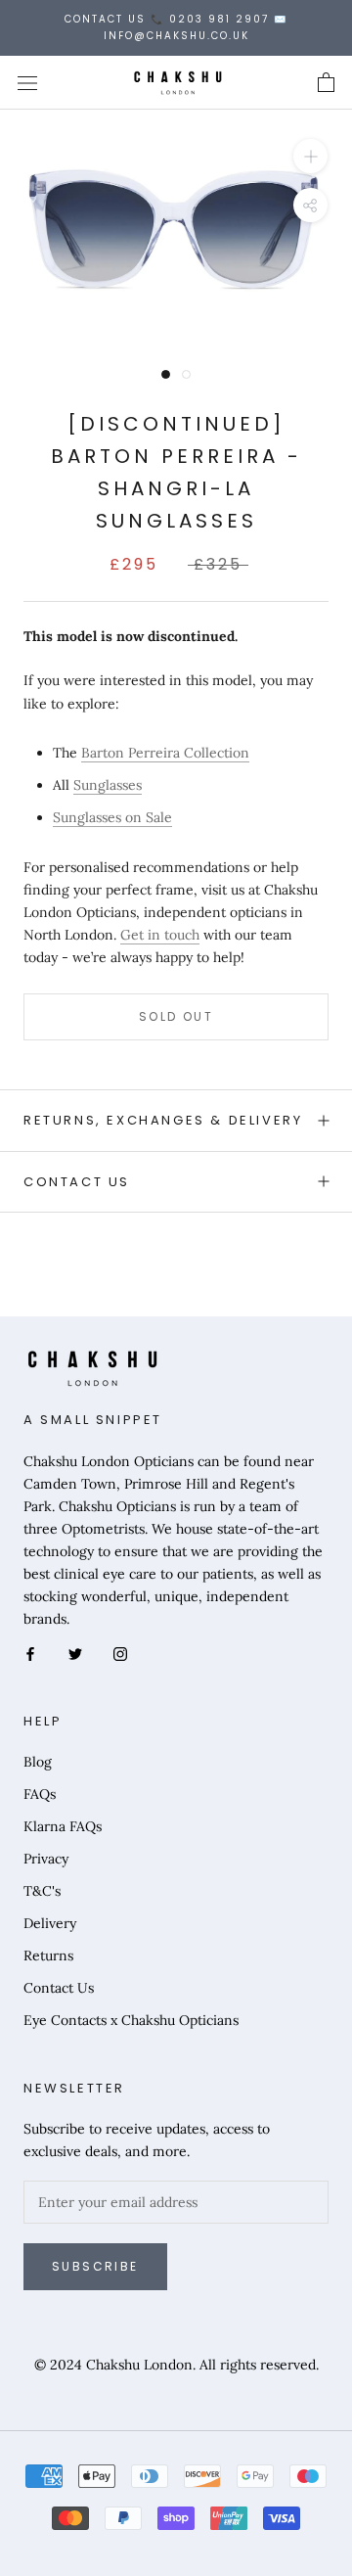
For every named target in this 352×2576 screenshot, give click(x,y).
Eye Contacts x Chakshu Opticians (131, 2020)
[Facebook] (30, 1653)
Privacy (46, 1859)
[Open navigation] (27, 83)
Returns (48, 1955)
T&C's (42, 1891)
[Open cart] (326, 83)
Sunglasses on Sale (112, 817)
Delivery (50, 1923)
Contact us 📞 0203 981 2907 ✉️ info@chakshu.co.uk (176, 27)
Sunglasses (108, 785)
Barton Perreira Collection (165, 753)
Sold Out (176, 1016)
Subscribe (95, 2266)
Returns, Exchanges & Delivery (163, 1120)
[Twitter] (75, 1653)
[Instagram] (120, 1653)
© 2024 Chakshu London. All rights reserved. (176, 2365)
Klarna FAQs (63, 1826)
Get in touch (160, 935)
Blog (38, 1762)
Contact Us (77, 1182)
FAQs (40, 1794)
